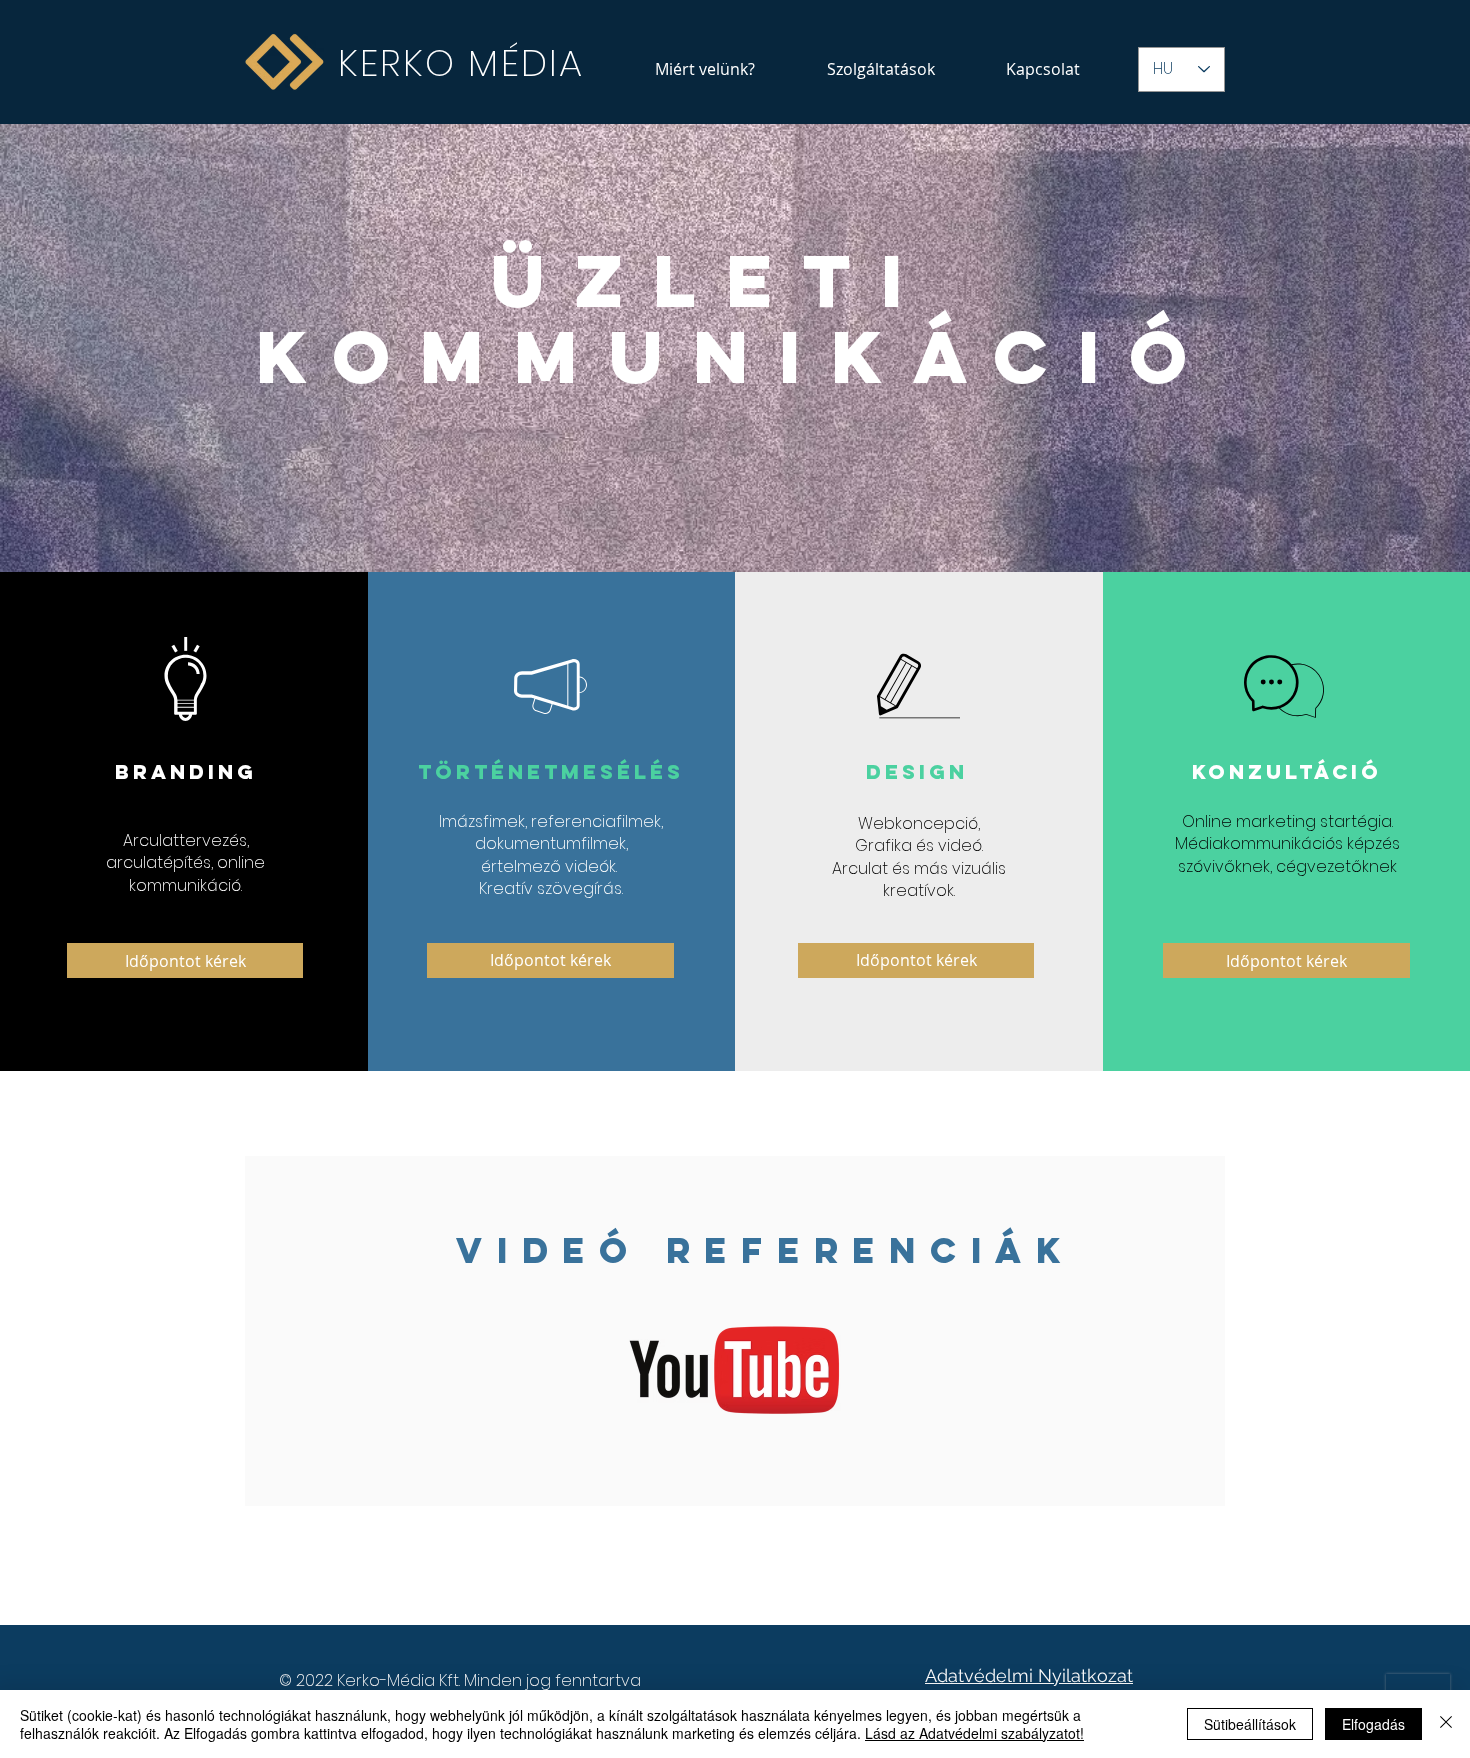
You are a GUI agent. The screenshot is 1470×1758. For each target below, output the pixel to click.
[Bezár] (1446, 1724)
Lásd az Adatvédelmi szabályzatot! (974, 1733)
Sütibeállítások (1250, 1724)
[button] (880, 69)
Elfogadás (1373, 1724)
